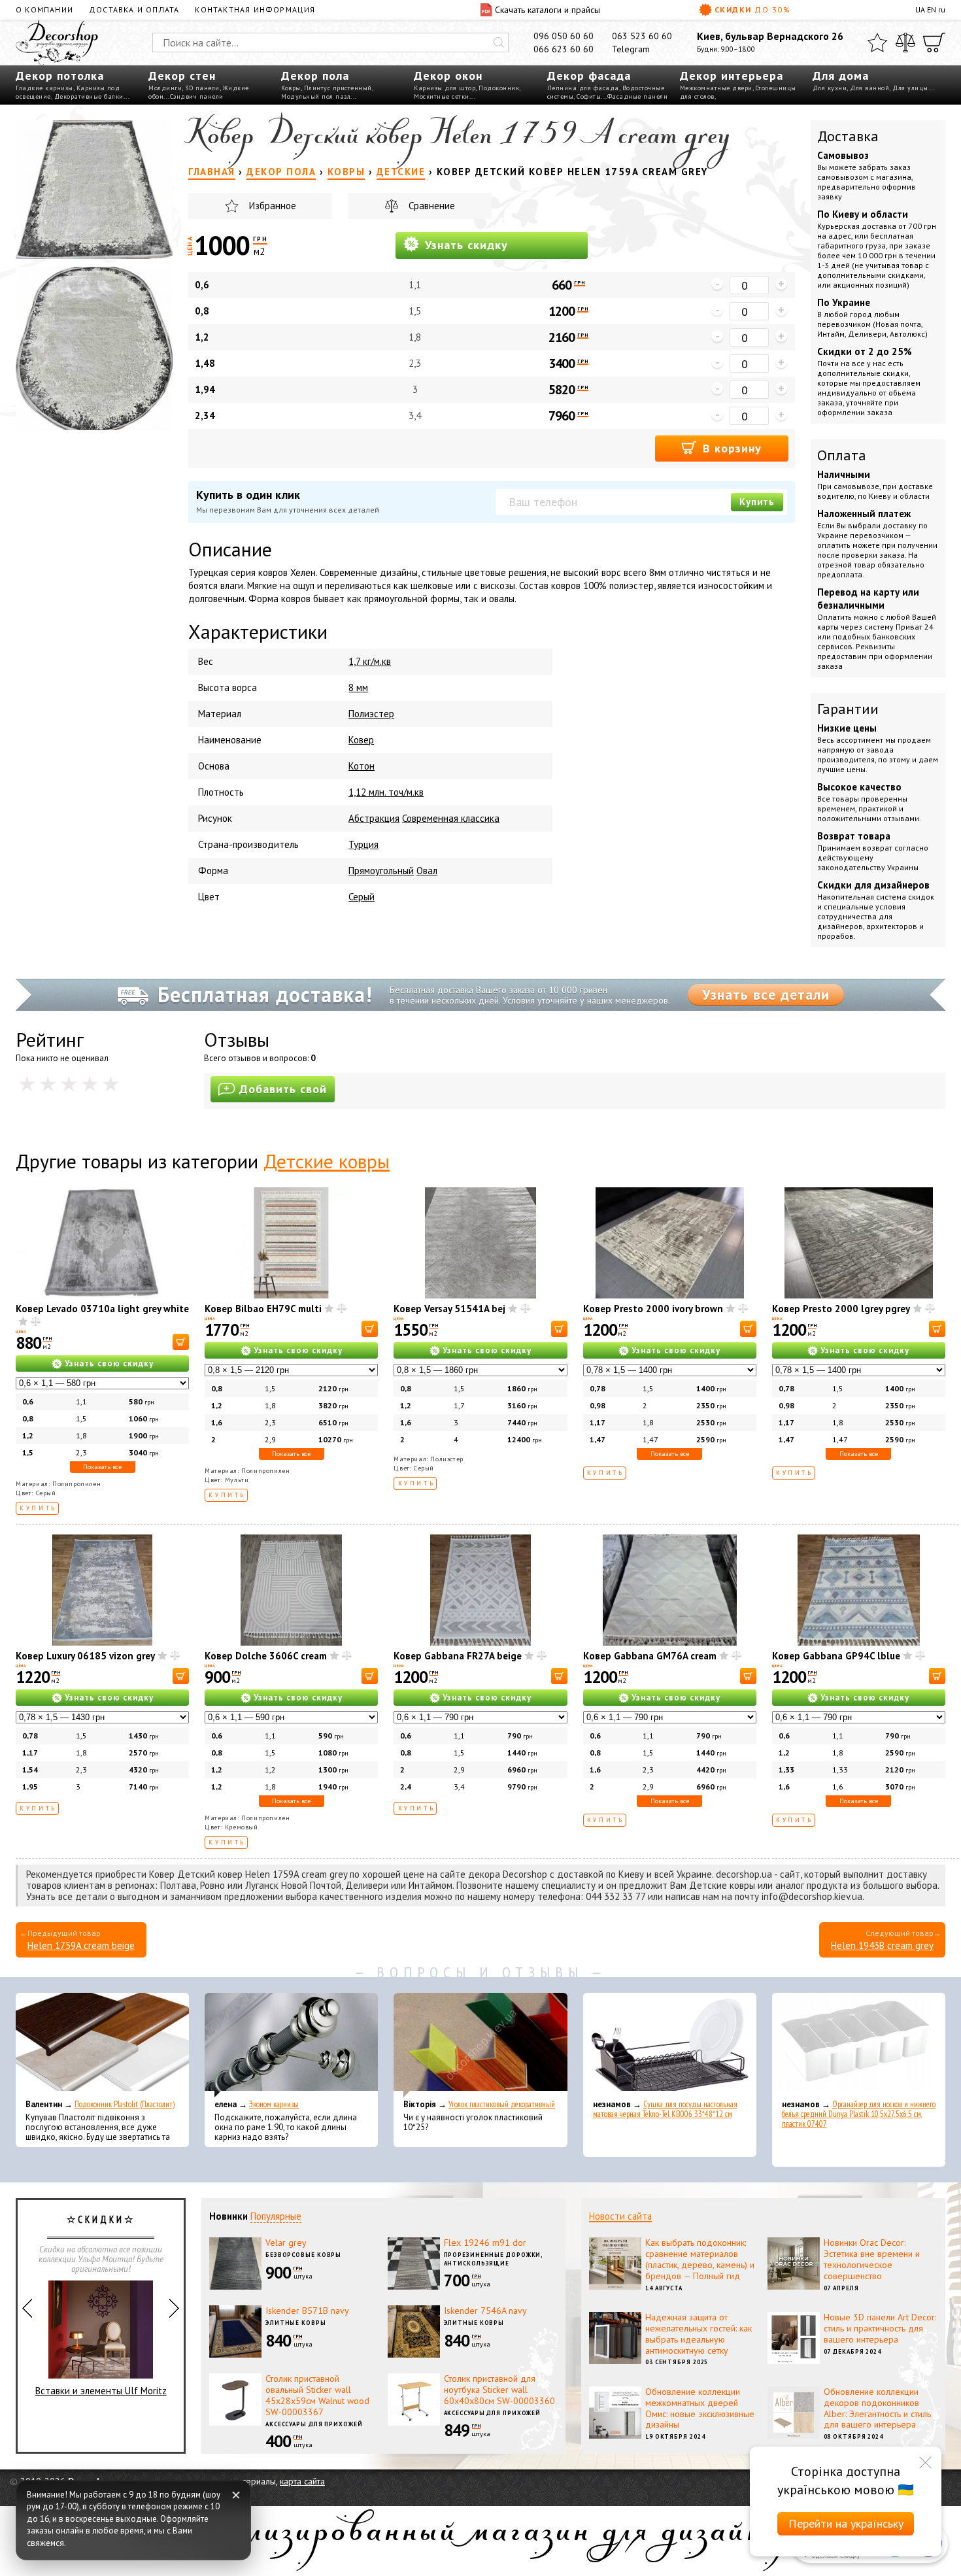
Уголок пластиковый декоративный (502, 2104)
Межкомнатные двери (716, 88)
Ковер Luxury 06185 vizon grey (85, 1656)
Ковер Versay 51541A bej (449, 1309)
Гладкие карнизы (44, 88)
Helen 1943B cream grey (882, 1945)
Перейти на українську (846, 2523)
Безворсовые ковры (303, 2255)
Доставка (848, 136)
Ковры (291, 88)
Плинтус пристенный (338, 88)
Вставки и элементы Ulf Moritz (101, 2391)
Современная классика (451, 818)
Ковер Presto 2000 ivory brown (653, 1309)
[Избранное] (877, 42)
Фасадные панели (638, 96)
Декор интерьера (732, 76)
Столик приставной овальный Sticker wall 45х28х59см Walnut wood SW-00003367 (317, 2395)
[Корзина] (934, 42)
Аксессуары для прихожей (314, 2424)
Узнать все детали (766, 994)
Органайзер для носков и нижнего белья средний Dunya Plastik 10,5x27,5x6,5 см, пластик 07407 (859, 2114)
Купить (757, 502)
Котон (362, 766)
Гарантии (848, 709)
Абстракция (374, 818)
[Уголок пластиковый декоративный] (480, 2045)
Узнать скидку (464, 245)
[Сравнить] (905, 42)
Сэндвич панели (197, 96)
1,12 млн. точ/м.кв (386, 792)
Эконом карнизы (274, 2104)
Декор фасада (589, 76)
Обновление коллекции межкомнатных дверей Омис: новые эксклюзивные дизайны (700, 2408)
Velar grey (286, 2243)
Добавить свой (283, 1089)
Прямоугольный (381, 871)
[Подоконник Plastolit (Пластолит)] (102, 2045)
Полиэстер (371, 714)
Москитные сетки (442, 96)
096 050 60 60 (564, 36)
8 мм (358, 687)
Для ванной (869, 88)
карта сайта (302, 2481)
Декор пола (315, 76)
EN (932, 9)
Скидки (752, 9)
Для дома (841, 76)
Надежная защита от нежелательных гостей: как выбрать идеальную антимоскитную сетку (699, 2333)
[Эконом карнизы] (291, 2045)
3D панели (202, 88)
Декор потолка (60, 76)
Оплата (842, 455)
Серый (362, 897)
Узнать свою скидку (109, 1364)
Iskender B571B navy (307, 2311)
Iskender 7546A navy (485, 2311)
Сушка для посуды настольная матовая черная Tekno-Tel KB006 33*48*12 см (665, 2109)
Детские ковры (327, 1161)
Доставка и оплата (134, 9)
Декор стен (182, 76)
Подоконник (499, 88)
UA (920, 9)
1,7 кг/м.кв (370, 661)
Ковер (361, 740)
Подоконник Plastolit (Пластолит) (125, 2104)
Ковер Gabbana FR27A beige (458, 1656)
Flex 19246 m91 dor (485, 2243)
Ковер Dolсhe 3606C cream (266, 1656)
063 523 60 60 (642, 36)
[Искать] (499, 42)
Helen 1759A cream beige (81, 1945)
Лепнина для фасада (583, 88)
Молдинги (165, 88)
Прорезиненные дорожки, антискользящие (494, 2259)
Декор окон (448, 76)
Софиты (589, 96)
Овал (427, 871)
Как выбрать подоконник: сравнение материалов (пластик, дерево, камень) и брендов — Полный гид (700, 2259)
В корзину (730, 448)
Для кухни (830, 88)
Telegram (631, 49)
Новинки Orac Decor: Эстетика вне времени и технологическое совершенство (872, 2259)
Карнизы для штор (445, 88)
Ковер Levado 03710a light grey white (102, 1309)
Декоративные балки (89, 96)
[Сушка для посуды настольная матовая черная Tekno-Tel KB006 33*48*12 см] (670, 2045)
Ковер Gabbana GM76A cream (650, 1656)
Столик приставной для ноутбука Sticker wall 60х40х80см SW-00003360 (499, 2390)
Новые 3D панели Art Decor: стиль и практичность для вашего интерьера (880, 2328)
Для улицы (910, 88)
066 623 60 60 (564, 49)
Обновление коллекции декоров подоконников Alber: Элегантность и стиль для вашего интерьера (877, 2408)
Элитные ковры (296, 2323)
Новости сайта (620, 2216)
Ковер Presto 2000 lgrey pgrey (841, 1309)
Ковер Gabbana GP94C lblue (836, 1656)
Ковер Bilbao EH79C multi (263, 1309)
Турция (363, 844)
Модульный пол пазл (316, 96)
